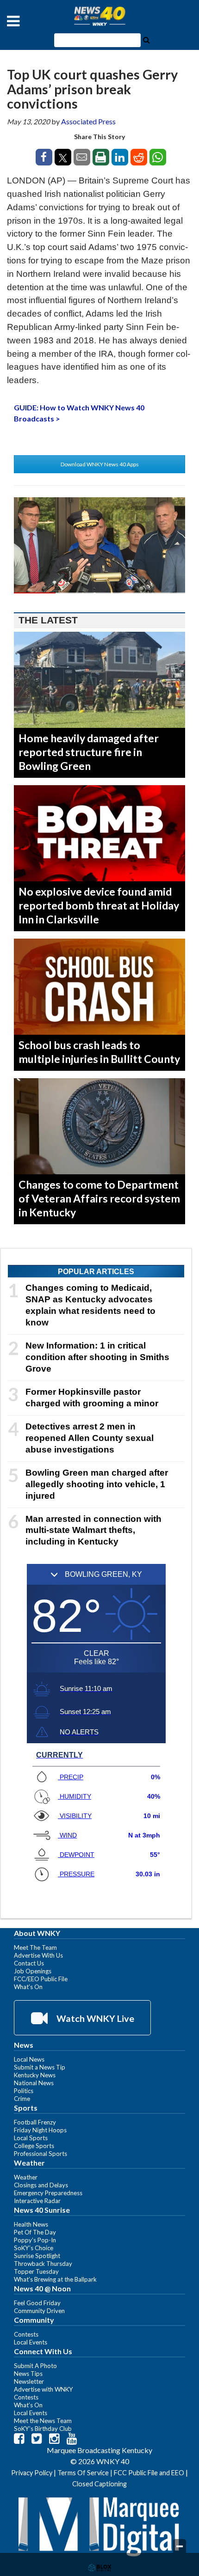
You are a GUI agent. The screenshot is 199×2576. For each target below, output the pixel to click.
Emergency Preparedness (48, 2193)
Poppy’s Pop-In (35, 2240)
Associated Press (88, 121)
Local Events (31, 2342)
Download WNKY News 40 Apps (100, 464)
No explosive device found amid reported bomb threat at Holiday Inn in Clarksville (99, 905)
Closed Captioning (99, 2484)
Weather (26, 2177)
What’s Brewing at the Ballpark (55, 2279)
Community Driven (39, 2311)
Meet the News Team (43, 2421)
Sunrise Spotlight (37, 2256)
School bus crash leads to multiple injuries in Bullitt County (99, 1052)
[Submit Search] (146, 39)
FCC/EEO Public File (41, 1979)
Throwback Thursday (43, 2264)
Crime (22, 2099)
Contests (26, 2334)
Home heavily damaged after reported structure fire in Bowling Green (89, 752)
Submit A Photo (35, 2366)
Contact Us (29, 1963)
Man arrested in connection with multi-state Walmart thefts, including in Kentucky (93, 1530)
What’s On (28, 1987)
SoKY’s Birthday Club (43, 2429)
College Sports (34, 2146)
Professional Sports (40, 2154)
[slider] (99, 593)
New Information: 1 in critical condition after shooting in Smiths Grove (97, 1357)
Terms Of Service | (86, 2473)
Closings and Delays (41, 2185)
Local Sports (31, 2138)
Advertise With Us (38, 1955)
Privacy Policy (32, 2473)
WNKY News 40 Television (99, 16)
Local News (29, 2059)
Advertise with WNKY (44, 2389)
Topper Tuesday (36, 2271)
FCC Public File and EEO (149, 2473)
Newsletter (29, 2381)
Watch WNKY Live (94, 2018)
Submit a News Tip (40, 2067)
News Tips (28, 2374)
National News (34, 2083)
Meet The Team (35, 1947)
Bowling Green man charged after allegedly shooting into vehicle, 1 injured (97, 1484)
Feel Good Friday (37, 2303)
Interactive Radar (37, 2201)
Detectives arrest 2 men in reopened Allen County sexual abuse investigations (90, 1438)
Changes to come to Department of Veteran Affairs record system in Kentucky (99, 1198)
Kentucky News (35, 2075)
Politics (24, 2091)
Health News (31, 2224)
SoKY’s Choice (34, 2248)
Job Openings (33, 1971)
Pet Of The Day (35, 2232)
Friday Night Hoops (40, 2130)
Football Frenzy (35, 2122)
